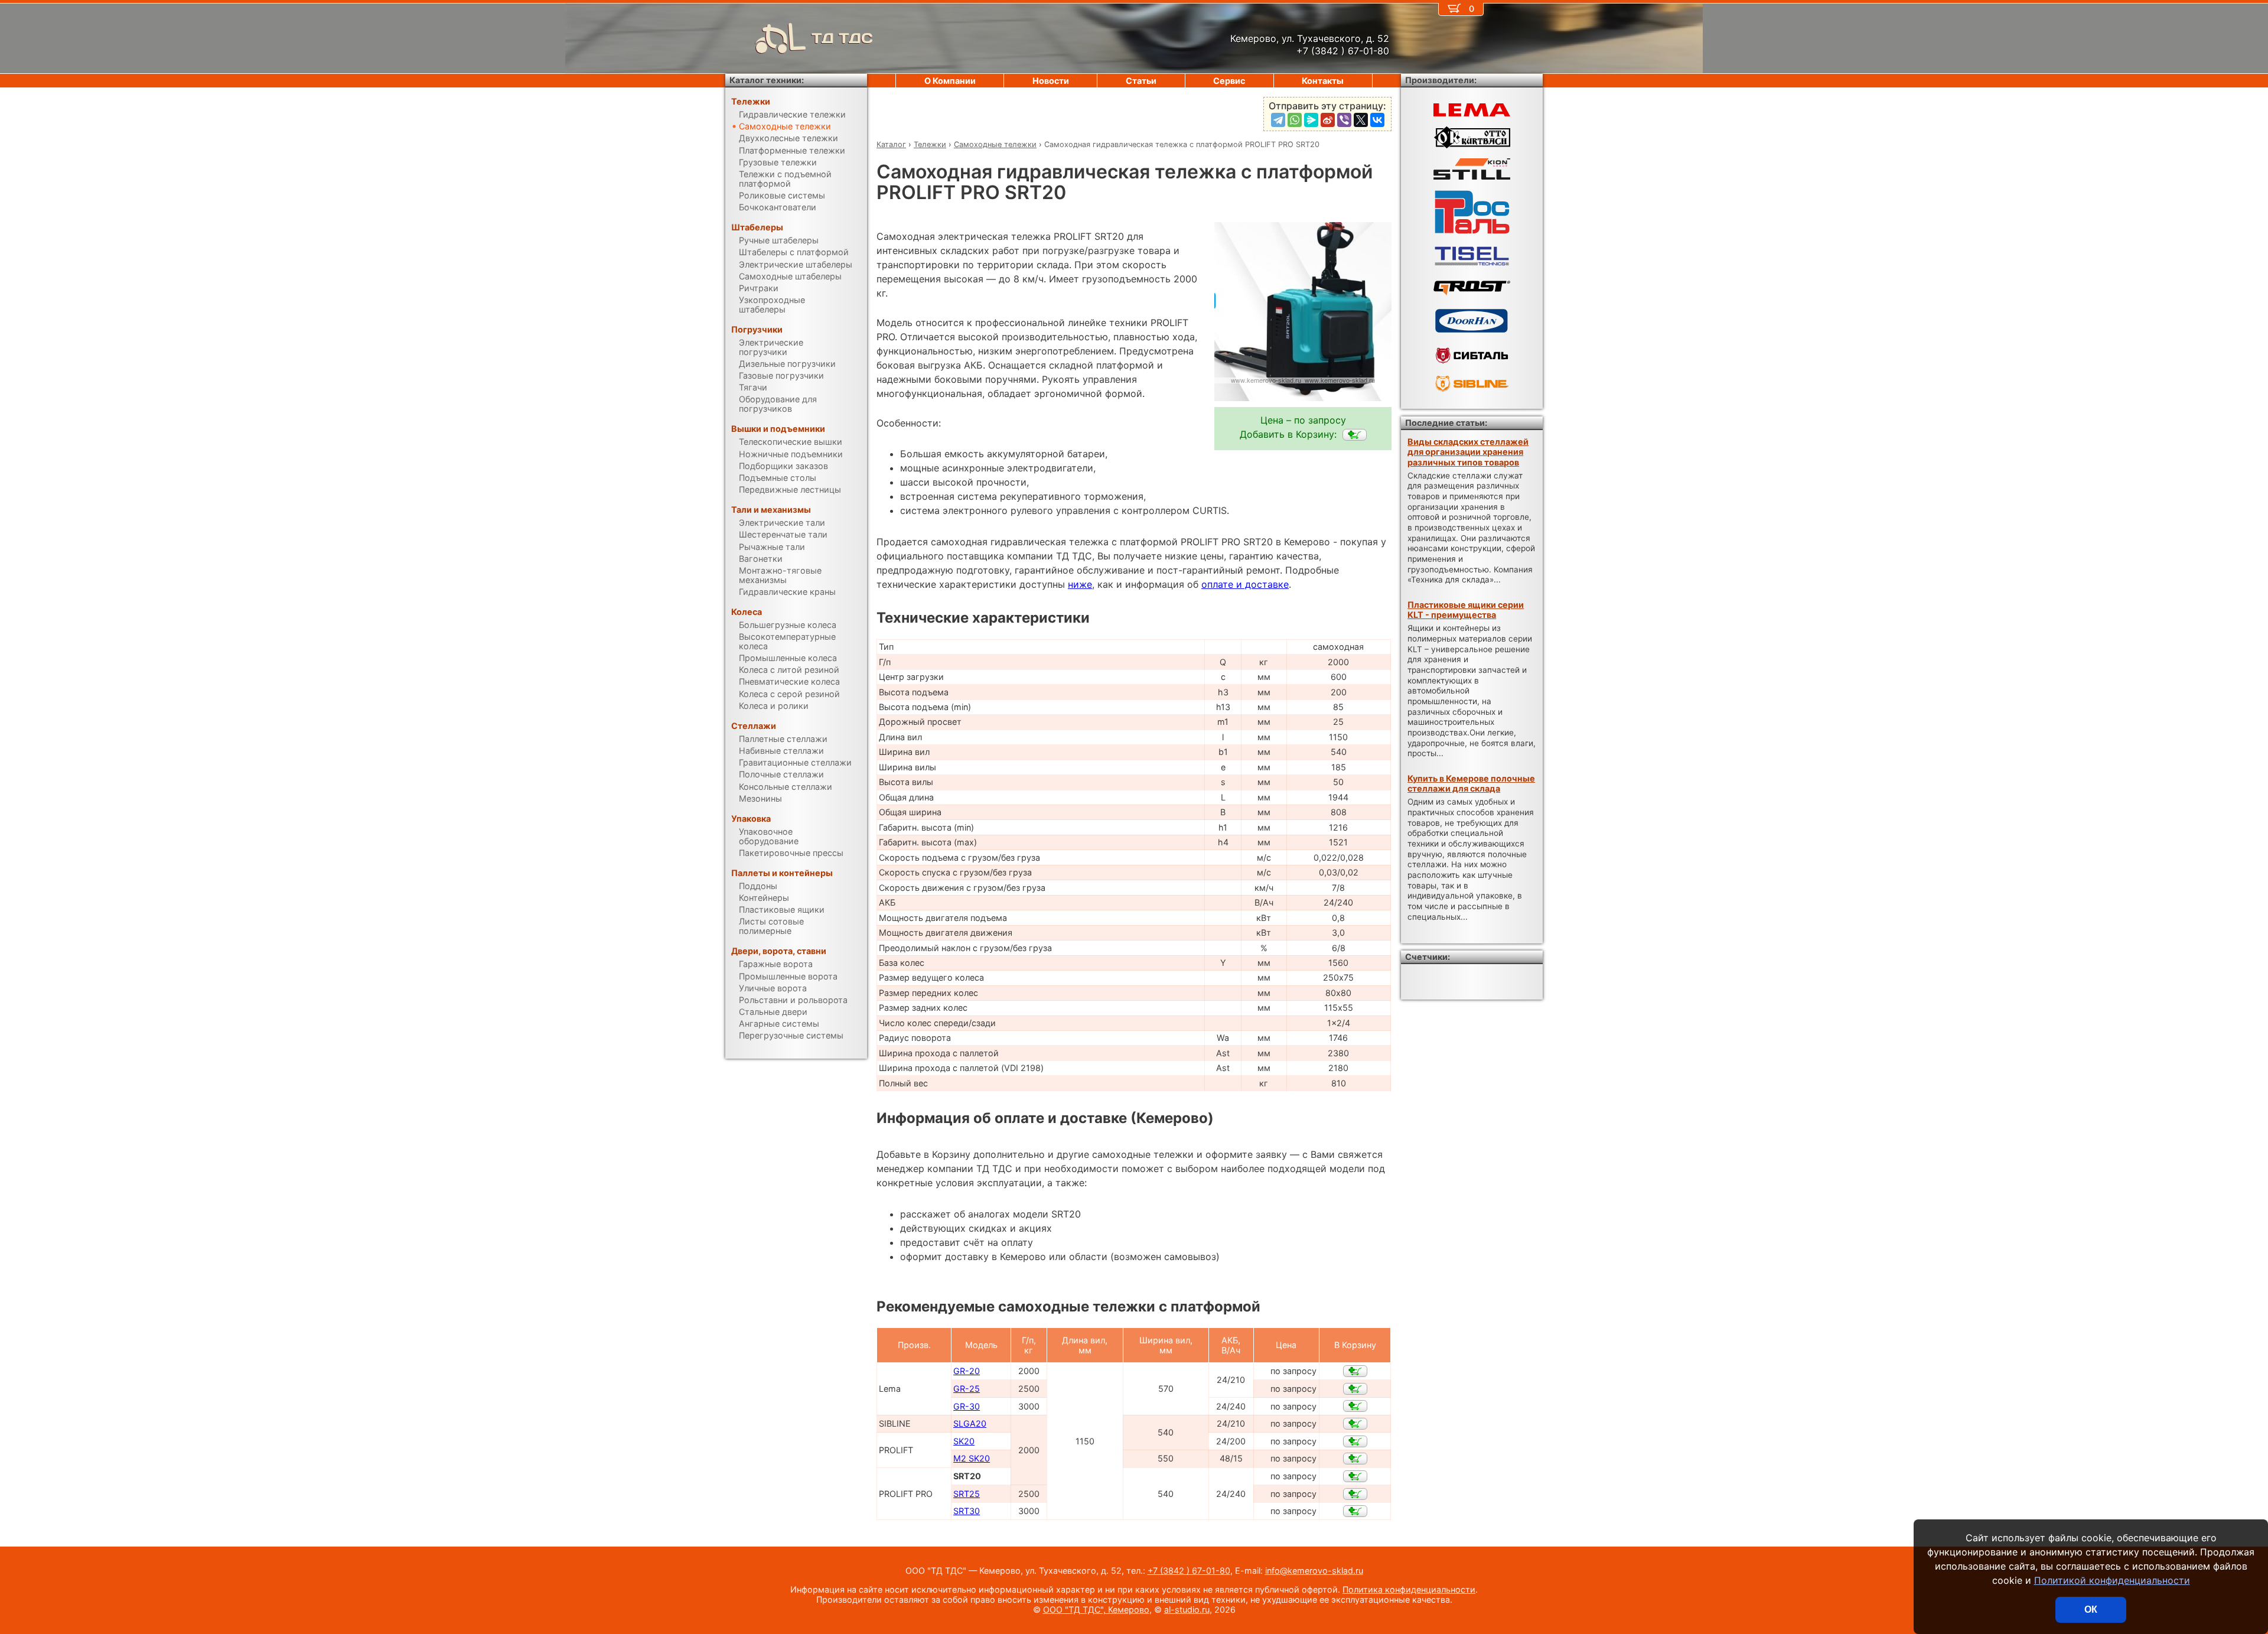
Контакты (1323, 81)
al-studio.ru (1187, 1609)
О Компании (950, 81)
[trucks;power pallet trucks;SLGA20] (1355, 1424)
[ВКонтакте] (1377, 120)
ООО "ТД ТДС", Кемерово (1096, 1609)
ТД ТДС (842, 38)
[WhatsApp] (1295, 120)
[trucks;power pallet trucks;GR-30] (1355, 1406)
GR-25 (967, 1389)
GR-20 (967, 1371)
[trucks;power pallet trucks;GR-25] (1355, 1389)
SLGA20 (970, 1423)
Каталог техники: (767, 80)
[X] (1361, 120)
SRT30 (967, 1511)
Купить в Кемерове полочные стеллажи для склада (1471, 783)
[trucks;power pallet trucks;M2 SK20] (1355, 1459)
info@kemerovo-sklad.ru (1314, 1570)
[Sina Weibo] (1328, 120)
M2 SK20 (972, 1458)
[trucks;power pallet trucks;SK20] (1355, 1441)
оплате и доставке (1245, 584)
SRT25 (967, 1494)
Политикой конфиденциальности (2112, 1580)
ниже (1080, 584)
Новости (1051, 81)
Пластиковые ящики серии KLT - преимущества (1466, 610)
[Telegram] (1278, 120)
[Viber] (1344, 120)
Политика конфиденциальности (1409, 1589)
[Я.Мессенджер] (1311, 120)
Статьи (1141, 81)
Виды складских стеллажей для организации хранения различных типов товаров (1468, 452)
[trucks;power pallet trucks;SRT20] (1355, 435)
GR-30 (967, 1406)
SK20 (964, 1441)
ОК (2091, 1609)
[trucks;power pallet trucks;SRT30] (1355, 1511)
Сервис (1229, 81)
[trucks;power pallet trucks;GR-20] (1355, 1371)
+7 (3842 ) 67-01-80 (1189, 1570)
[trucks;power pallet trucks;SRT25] (1355, 1494)
